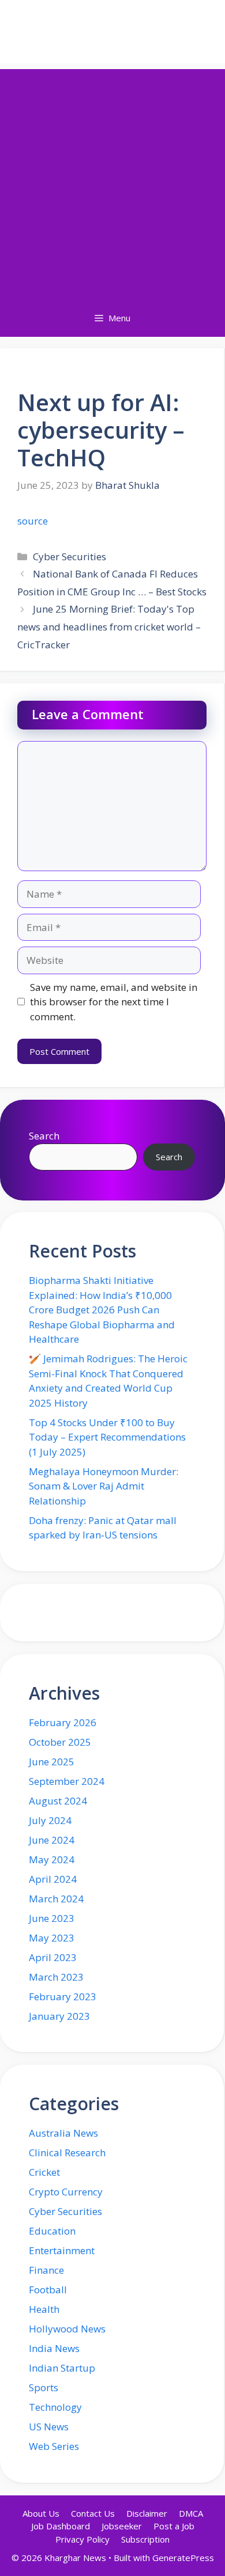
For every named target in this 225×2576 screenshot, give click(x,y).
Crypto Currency (66, 2192)
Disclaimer (147, 2513)
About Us (41, 2513)
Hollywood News (67, 2329)
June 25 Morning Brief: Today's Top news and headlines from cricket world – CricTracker (109, 626)
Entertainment (62, 2250)
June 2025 (52, 1762)
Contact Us (93, 2513)
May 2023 (52, 1938)
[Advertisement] (112, 181)
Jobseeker (122, 2526)
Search (44, 1136)
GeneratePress (183, 2558)
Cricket (44, 2172)
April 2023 (53, 1957)
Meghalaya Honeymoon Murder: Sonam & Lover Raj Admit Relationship (104, 1486)
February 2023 (63, 1996)
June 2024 (52, 1840)
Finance (46, 2270)
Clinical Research (67, 2153)
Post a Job (174, 2526)
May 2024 (52, 1859)
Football (48, 2290)
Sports (44, 2387)
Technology (55, 2407)
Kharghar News (113, 32)
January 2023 (59, 2016)
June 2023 (52, 1918)
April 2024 (53, 1879)
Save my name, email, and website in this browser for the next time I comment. (114, 1002)
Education (52, 2231)
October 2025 (60, 1742)
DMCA (191, 2513)
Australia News (63, 2133)
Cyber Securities (70, 556)
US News (49, 2427)
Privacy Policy (82, 2539)
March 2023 (56, 1977)
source (33, 521)
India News (54, 2348)
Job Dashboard (61, 2526)
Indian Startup (62, 2368)
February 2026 (63, 1722)
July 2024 (50, 1820)
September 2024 (67, 1781)
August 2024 (58, 1801)
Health (44, 2309)
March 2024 (56, 1899)
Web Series (54, 2446)
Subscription (145, 2539)
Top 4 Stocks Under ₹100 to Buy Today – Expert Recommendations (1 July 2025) (107, 1437)
